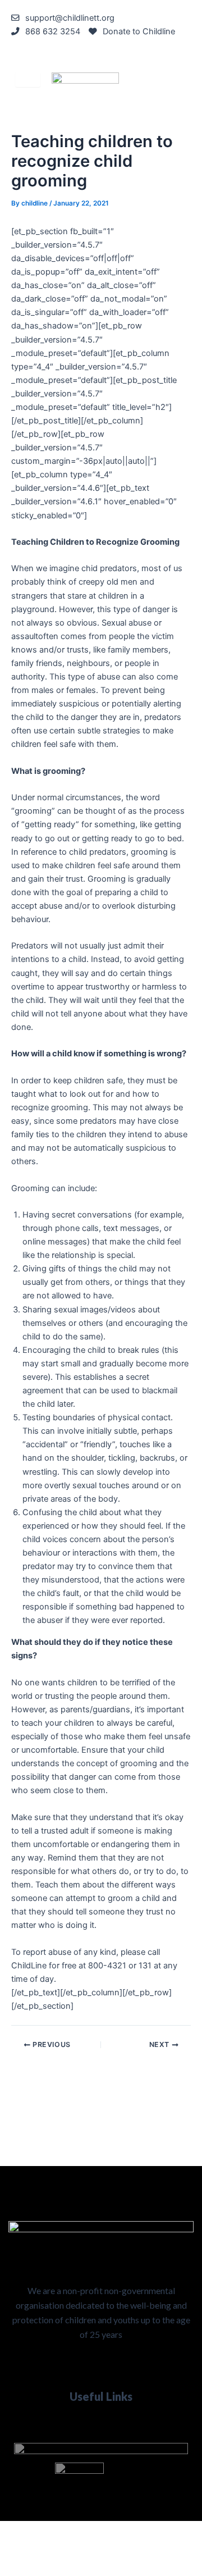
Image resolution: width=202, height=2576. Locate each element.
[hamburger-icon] (28, 79)
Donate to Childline (139, 31)
